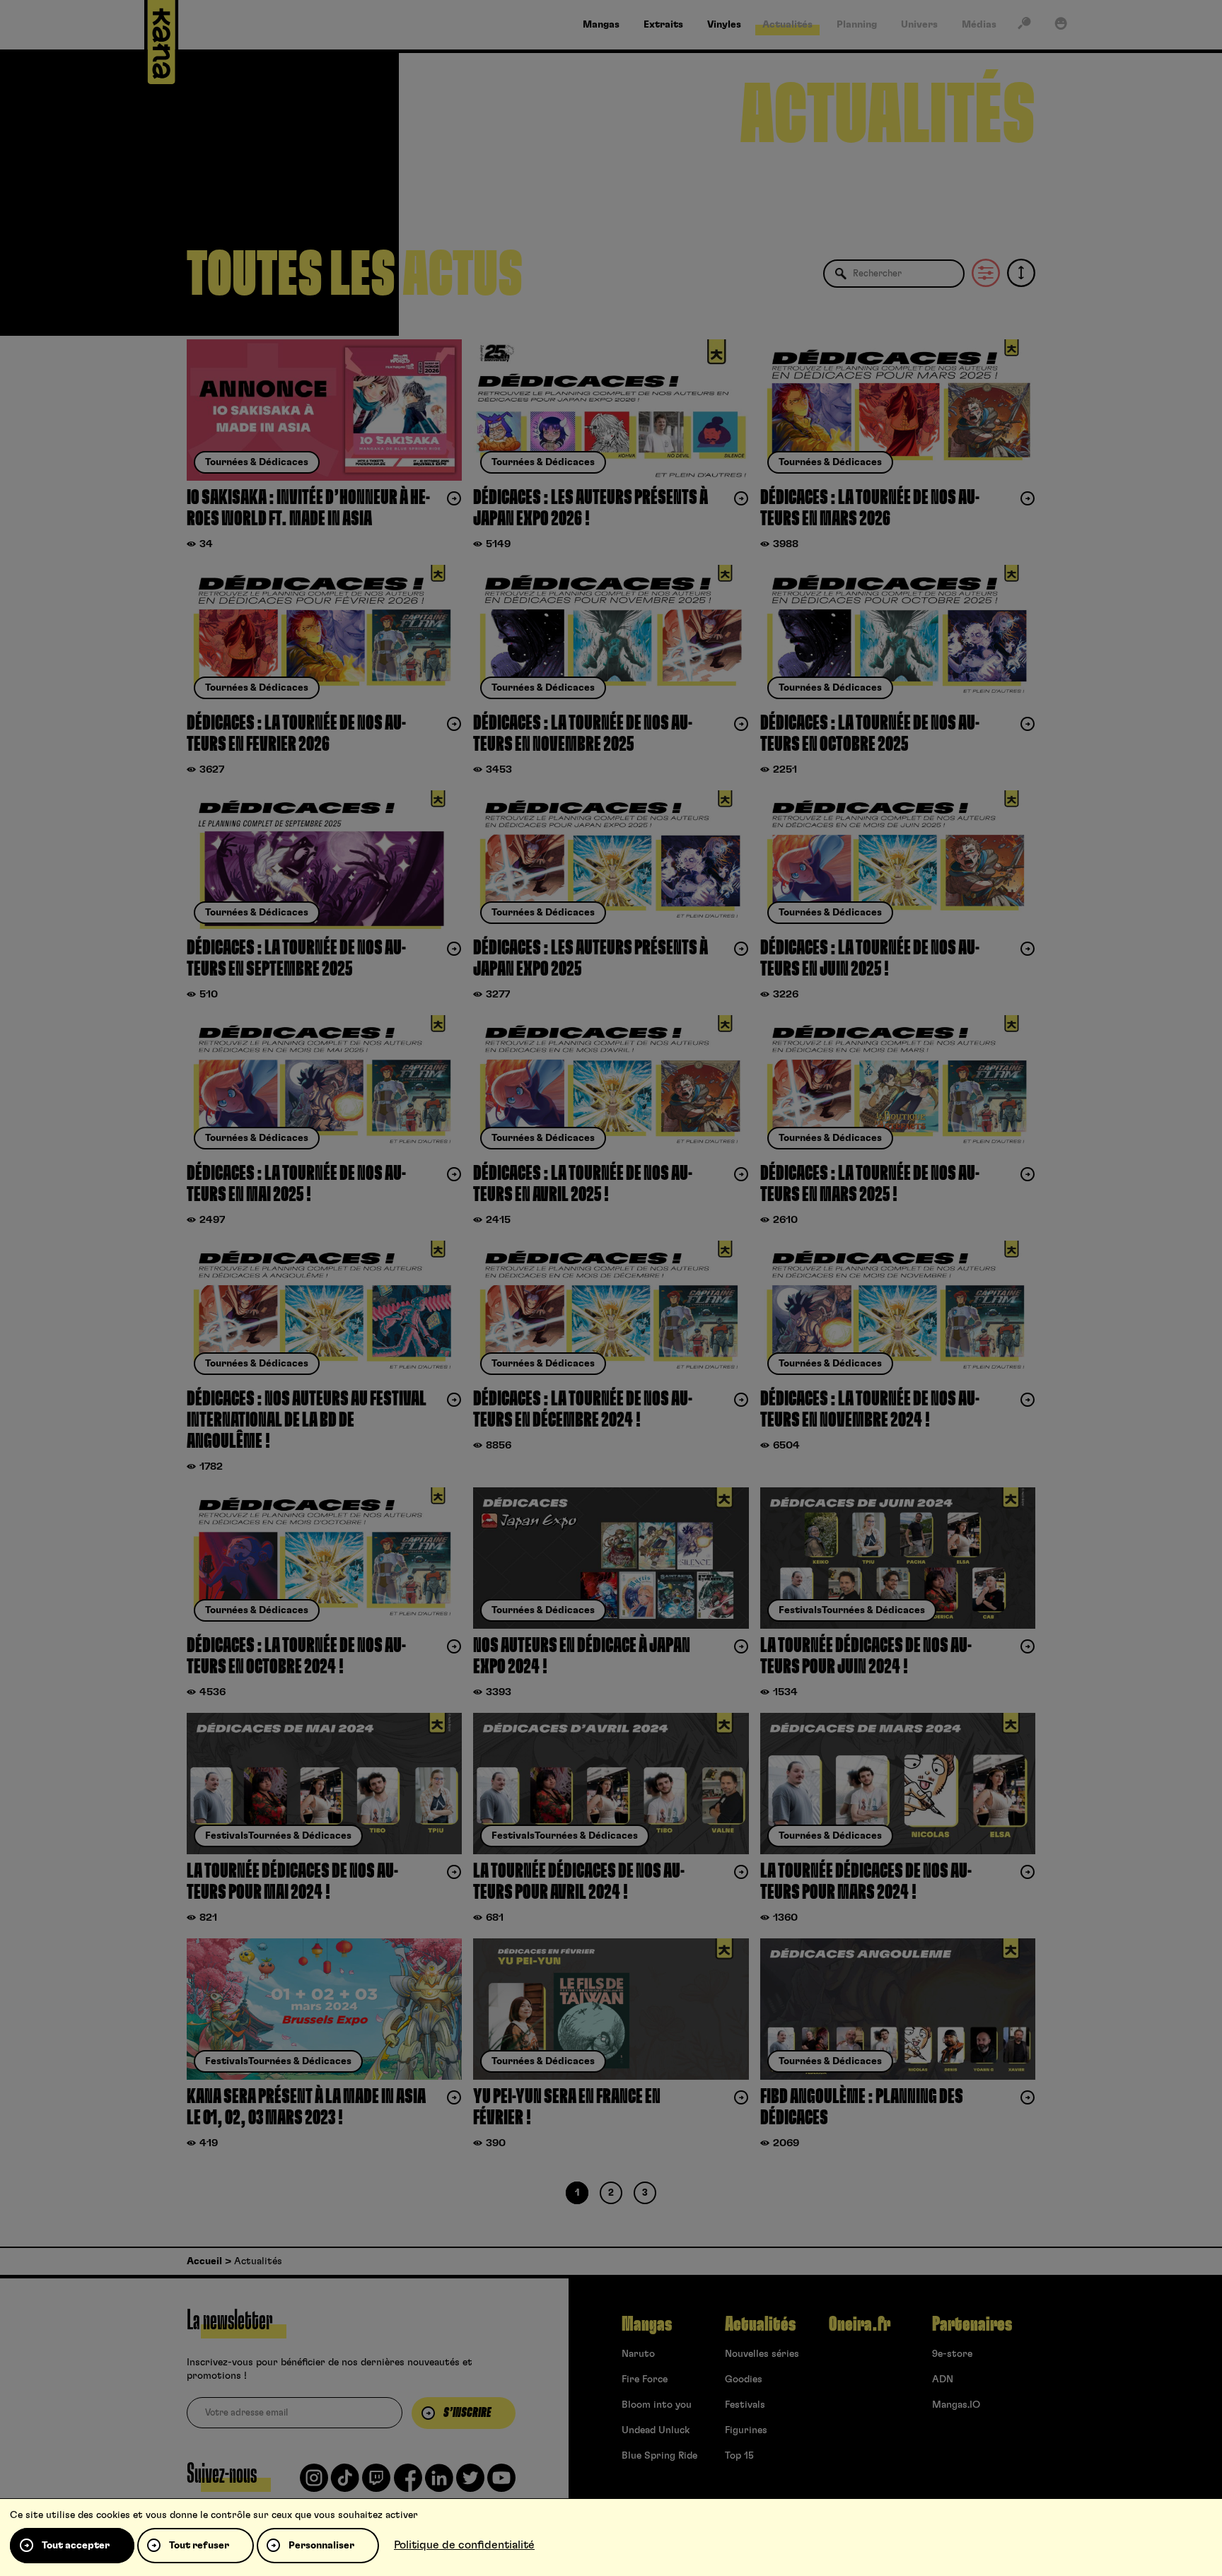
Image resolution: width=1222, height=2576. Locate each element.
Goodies (744, 2379)
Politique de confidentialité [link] (464, 2545)
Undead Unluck (656, 2430)
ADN (943, 2379)
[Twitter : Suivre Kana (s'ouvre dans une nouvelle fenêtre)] (470, 2483)
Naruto (638, 2354)
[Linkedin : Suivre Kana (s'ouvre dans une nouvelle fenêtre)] (439, 2483)
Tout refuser (199, 2546)
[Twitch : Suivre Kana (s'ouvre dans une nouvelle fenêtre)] (376, 2483)
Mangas (647, 2324)
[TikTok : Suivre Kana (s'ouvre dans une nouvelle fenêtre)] (345, 2483)
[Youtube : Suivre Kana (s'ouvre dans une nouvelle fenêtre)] (501, 2483)
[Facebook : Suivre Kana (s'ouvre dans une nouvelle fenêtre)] (408, 2483)
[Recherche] (1024, 26)
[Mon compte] (1061, 26)
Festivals (745, 2405)
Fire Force (645, 2379)
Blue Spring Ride (659, 2456)
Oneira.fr (860, 2324)
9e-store (952, 2354)
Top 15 (739, 2456)
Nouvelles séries (762, 2354)
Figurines (746, 2430)
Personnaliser (321, 2546)
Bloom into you (657, 2405)
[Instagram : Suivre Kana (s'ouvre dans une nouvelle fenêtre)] (314, 2483)
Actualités (760, 2324)
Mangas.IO (956, 2405)
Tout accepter (76, 2546)
